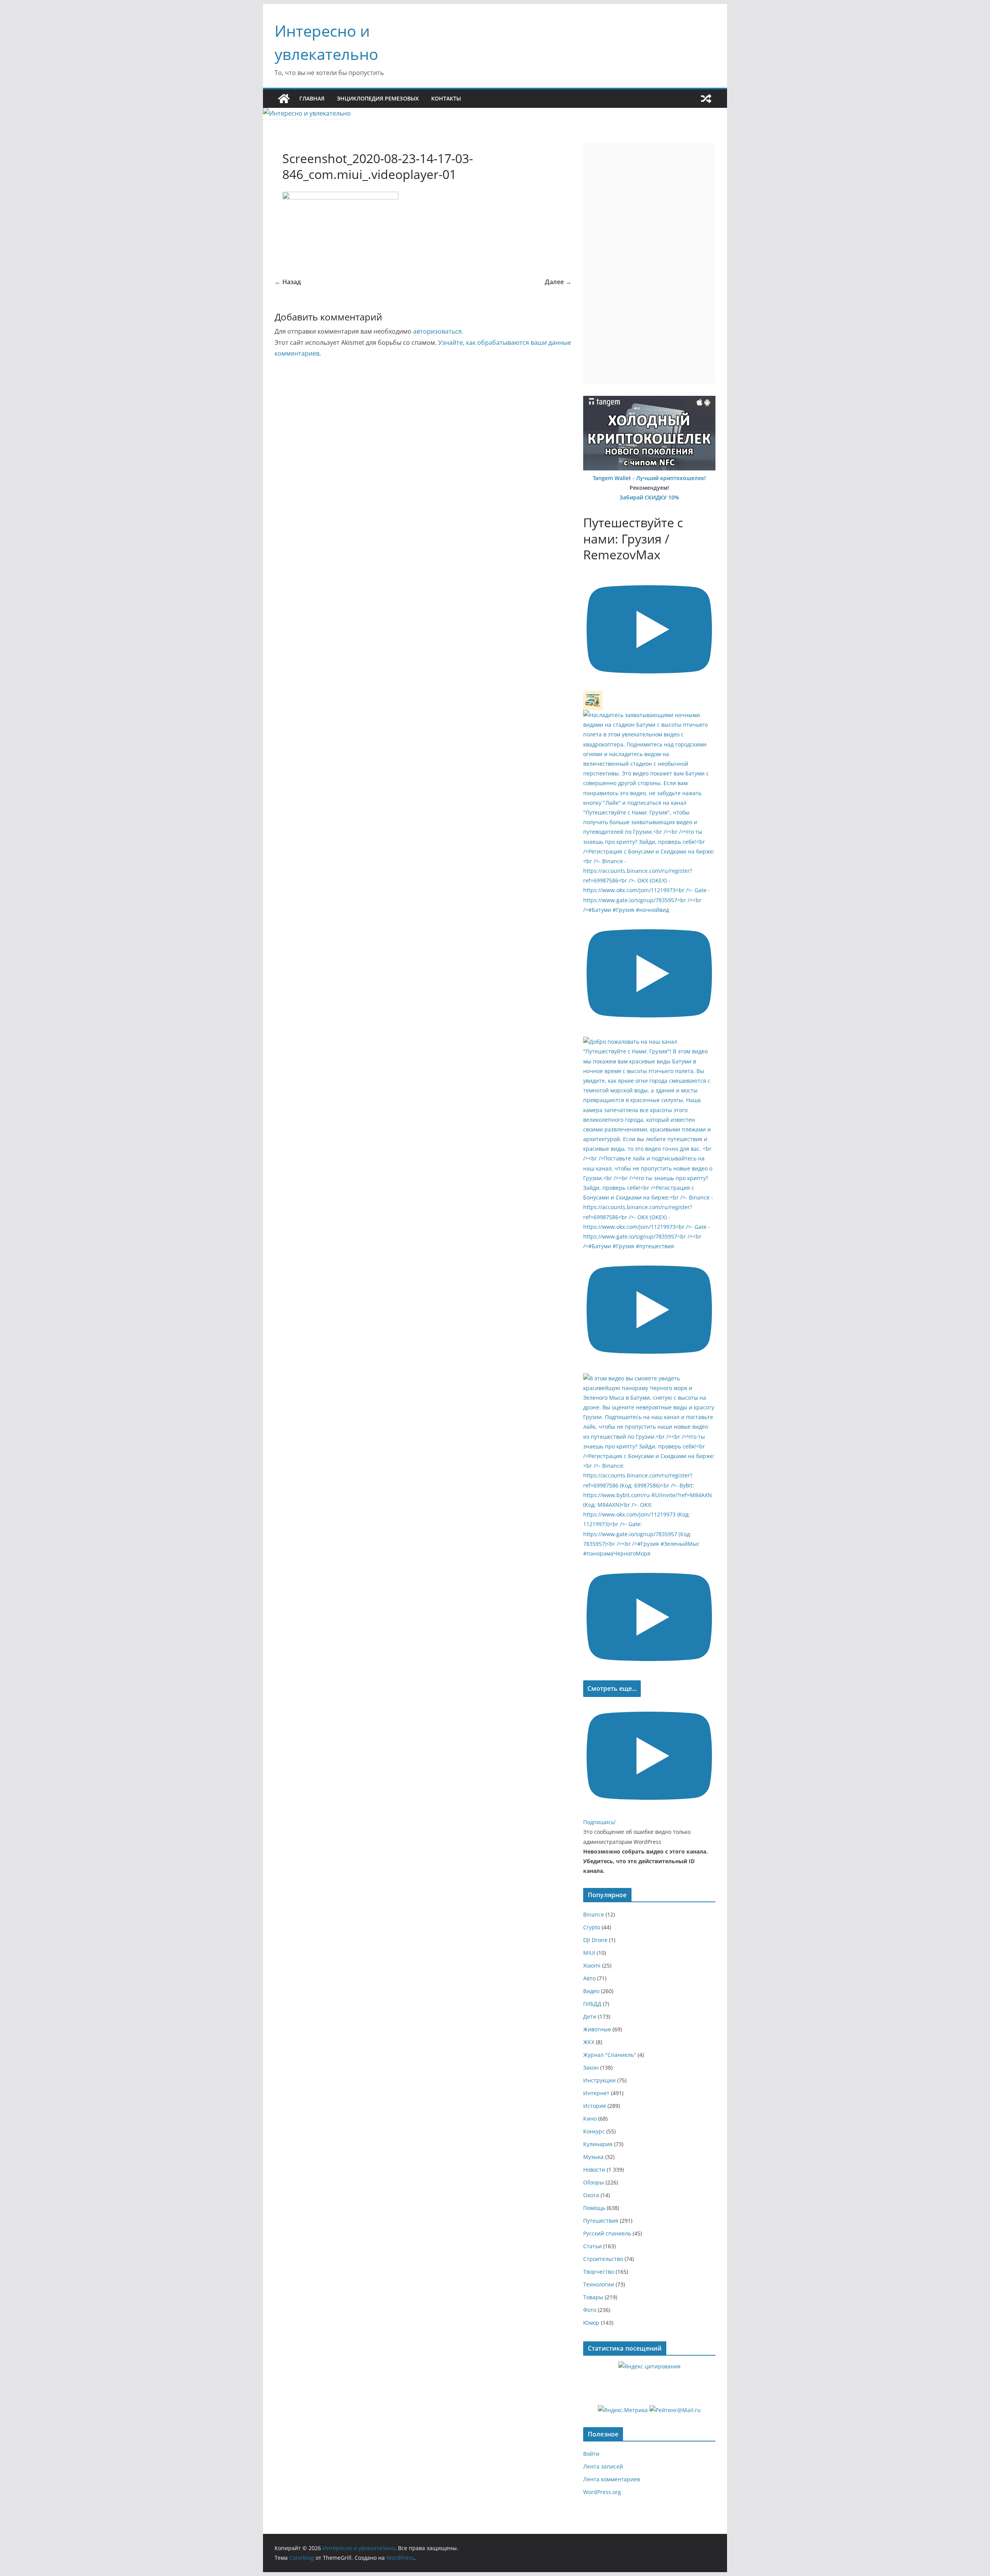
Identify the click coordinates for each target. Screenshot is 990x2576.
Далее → (558, 282)
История (595, 2106)
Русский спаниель (607, 2233)
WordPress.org (602, 2492)
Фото (590, 2310)
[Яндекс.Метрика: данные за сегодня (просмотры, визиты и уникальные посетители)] (623, 2410)
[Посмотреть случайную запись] (706, 99)
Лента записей (603, 2466)
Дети (590, 2016)
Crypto (592, 1927)
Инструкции (599, 2080)
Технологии (599, 2284)
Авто (589, 1978)
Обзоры (594, 2182)
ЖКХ (589, 2042)
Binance (594, 1914)
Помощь (594, 2208)
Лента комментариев (612, 2479)
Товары (593, 2297)
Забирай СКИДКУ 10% (649, 497)
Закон (591, 2067)
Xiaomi (592, 1965)
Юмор (591, 2323)
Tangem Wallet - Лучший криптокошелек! (649, 478)
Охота (591, 2195)
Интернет (596, 2093)
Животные (597, 2029)
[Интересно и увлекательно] (284, 99)
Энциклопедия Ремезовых (378, 98)
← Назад (288, 282)
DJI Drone (595, 1940)
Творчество (599, 2272)
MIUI (589, 1953)
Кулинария (598, 2144)
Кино (590, 2119)
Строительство (603, 2259)
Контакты (446, 98)
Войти (591, 2454)
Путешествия (601, 2221)
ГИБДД (592, 2004)
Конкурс (594, 2131)
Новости (594, 2170)
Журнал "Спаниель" (610, 2055)
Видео (591, 1991)
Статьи (592, 2246)
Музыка (593, 2157)
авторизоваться (437, 331)
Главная (312, 98)
